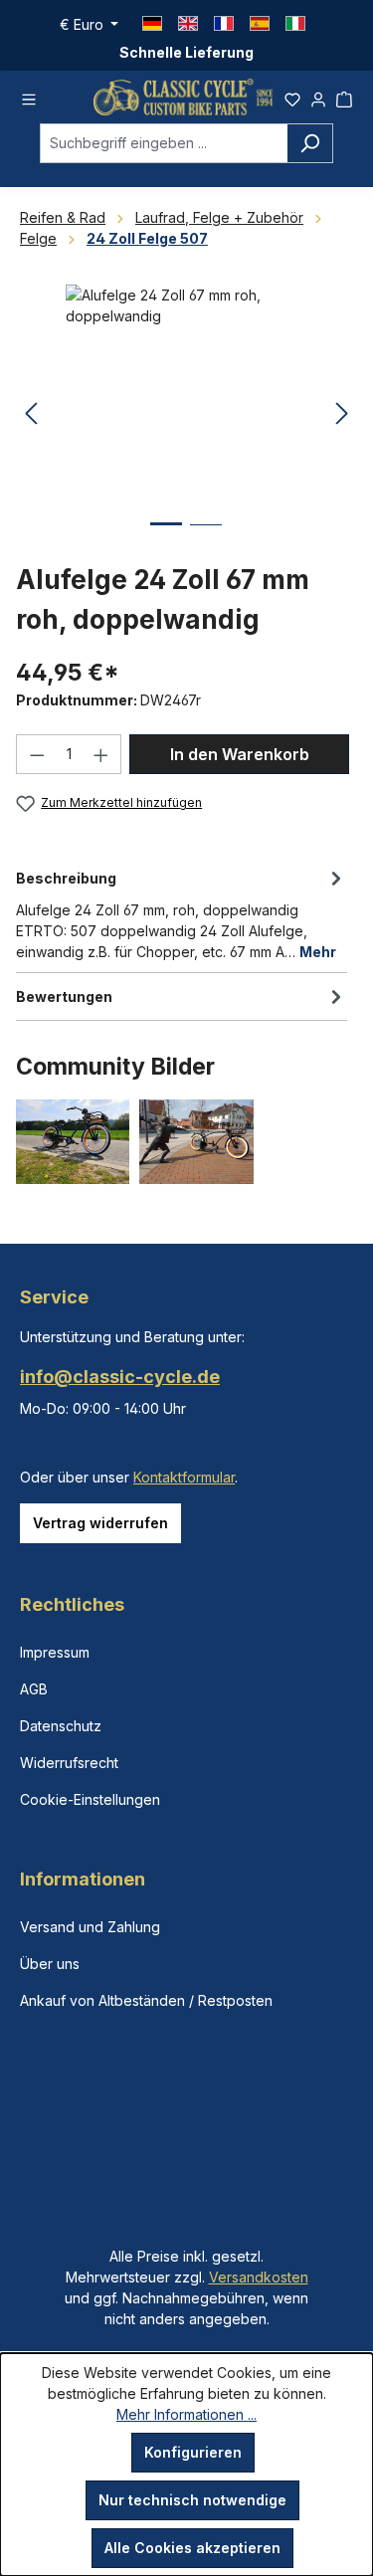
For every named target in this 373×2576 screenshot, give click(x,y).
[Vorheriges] (31, 414)
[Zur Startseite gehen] (183, 97)
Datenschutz (61, 1726)
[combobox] (164, 143)
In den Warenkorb (240, 754)
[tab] (182, 913)
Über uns (50, 1964)
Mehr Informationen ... (186, 2414)
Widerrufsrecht (69, 1763)
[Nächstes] (342, 414)
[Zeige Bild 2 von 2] (206, 540)
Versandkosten (259, 2277)
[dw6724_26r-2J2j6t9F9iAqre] (186, 396)
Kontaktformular (184, 1477)
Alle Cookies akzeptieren (192, 2548)
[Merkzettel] (292, 97)
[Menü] (29, 97)
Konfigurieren (193, 2452)
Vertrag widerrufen (100, 1523)
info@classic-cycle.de (120, 1377)
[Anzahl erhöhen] (101, 754)
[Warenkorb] (344, 97)
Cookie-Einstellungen (90, 1799)
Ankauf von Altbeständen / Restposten (146, 2000)
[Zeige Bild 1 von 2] (166, 539)
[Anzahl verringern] (37, 754)
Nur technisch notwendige (192, 2500)
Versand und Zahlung (90, 1927)
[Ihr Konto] (318, 97)
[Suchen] (310, 143)
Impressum (55, 1652)
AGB (34, 1689)
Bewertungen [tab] (64, 996)
